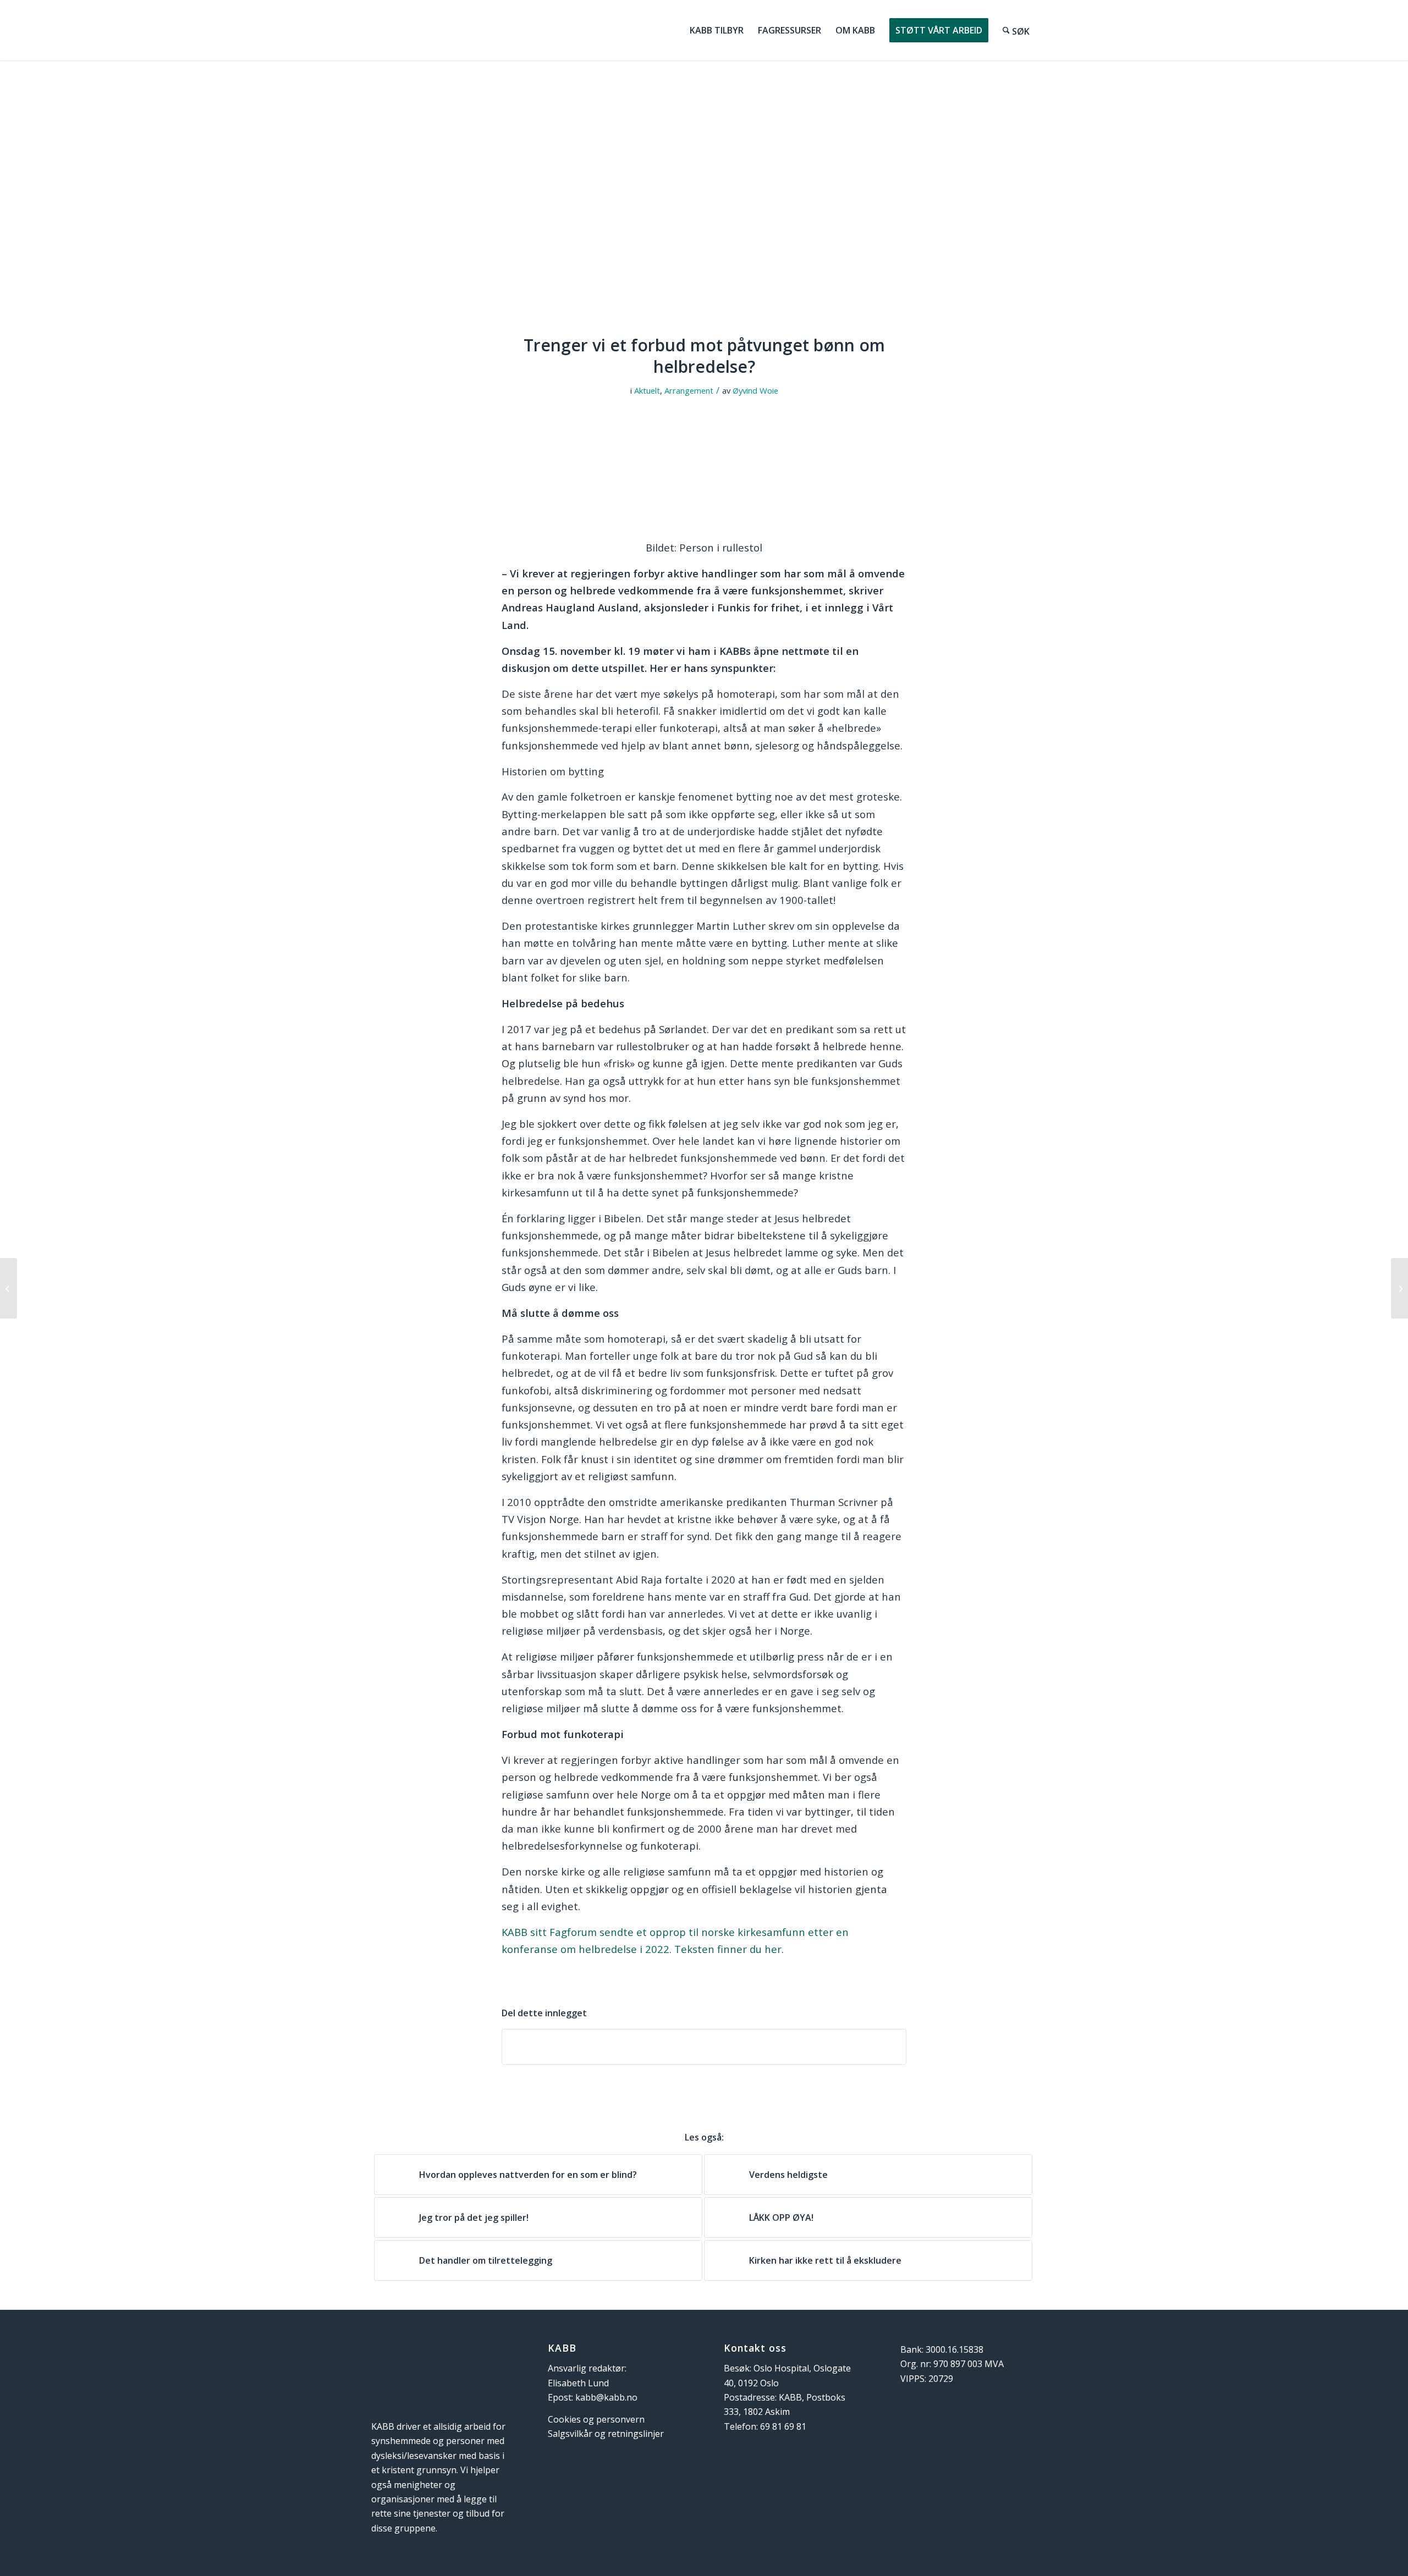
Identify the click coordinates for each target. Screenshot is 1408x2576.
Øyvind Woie (755, 390)
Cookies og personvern (596, 2419)
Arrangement (689, 390)
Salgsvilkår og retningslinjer (606, 2434)
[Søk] (1016, 30)
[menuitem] (717, 30)
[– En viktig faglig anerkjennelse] (1399, 1288)
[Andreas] (704, 204)
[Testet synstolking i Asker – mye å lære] (9, 1288)
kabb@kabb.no (606, 2397)
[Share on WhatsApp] (704, 2047)
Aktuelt (647, 390)
